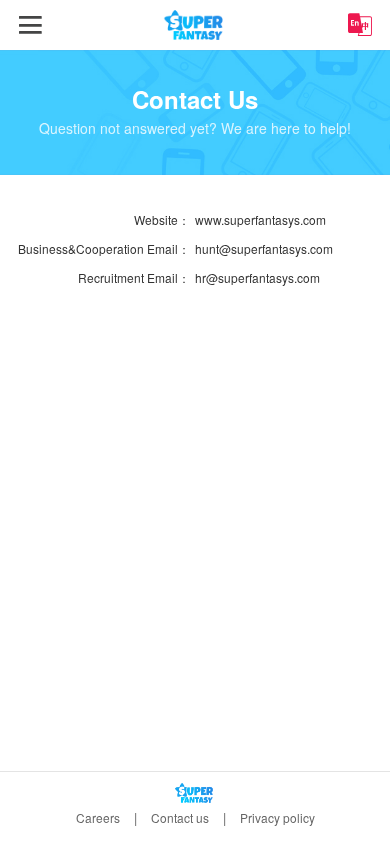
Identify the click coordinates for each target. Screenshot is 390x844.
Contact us (180, 817)
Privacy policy (277, 817)
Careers (98, 817)
